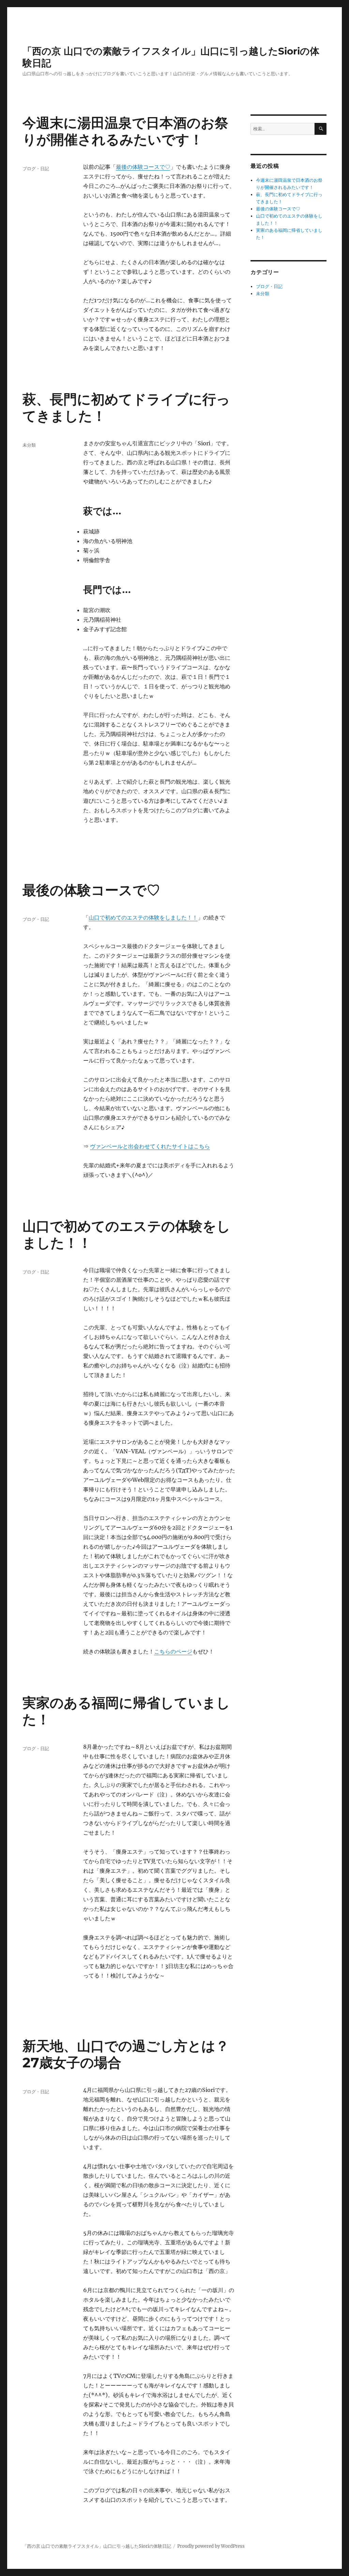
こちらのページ (173, 1651)
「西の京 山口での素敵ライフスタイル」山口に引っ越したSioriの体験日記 (97, 2546)
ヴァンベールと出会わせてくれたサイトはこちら (150, 1146)
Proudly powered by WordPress (211, 2546)
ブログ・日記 (36, 169)
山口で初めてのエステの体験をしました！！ (143, 917)
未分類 (29, 445)
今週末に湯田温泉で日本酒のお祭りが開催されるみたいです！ (125, 131)
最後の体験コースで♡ (143, 167)
